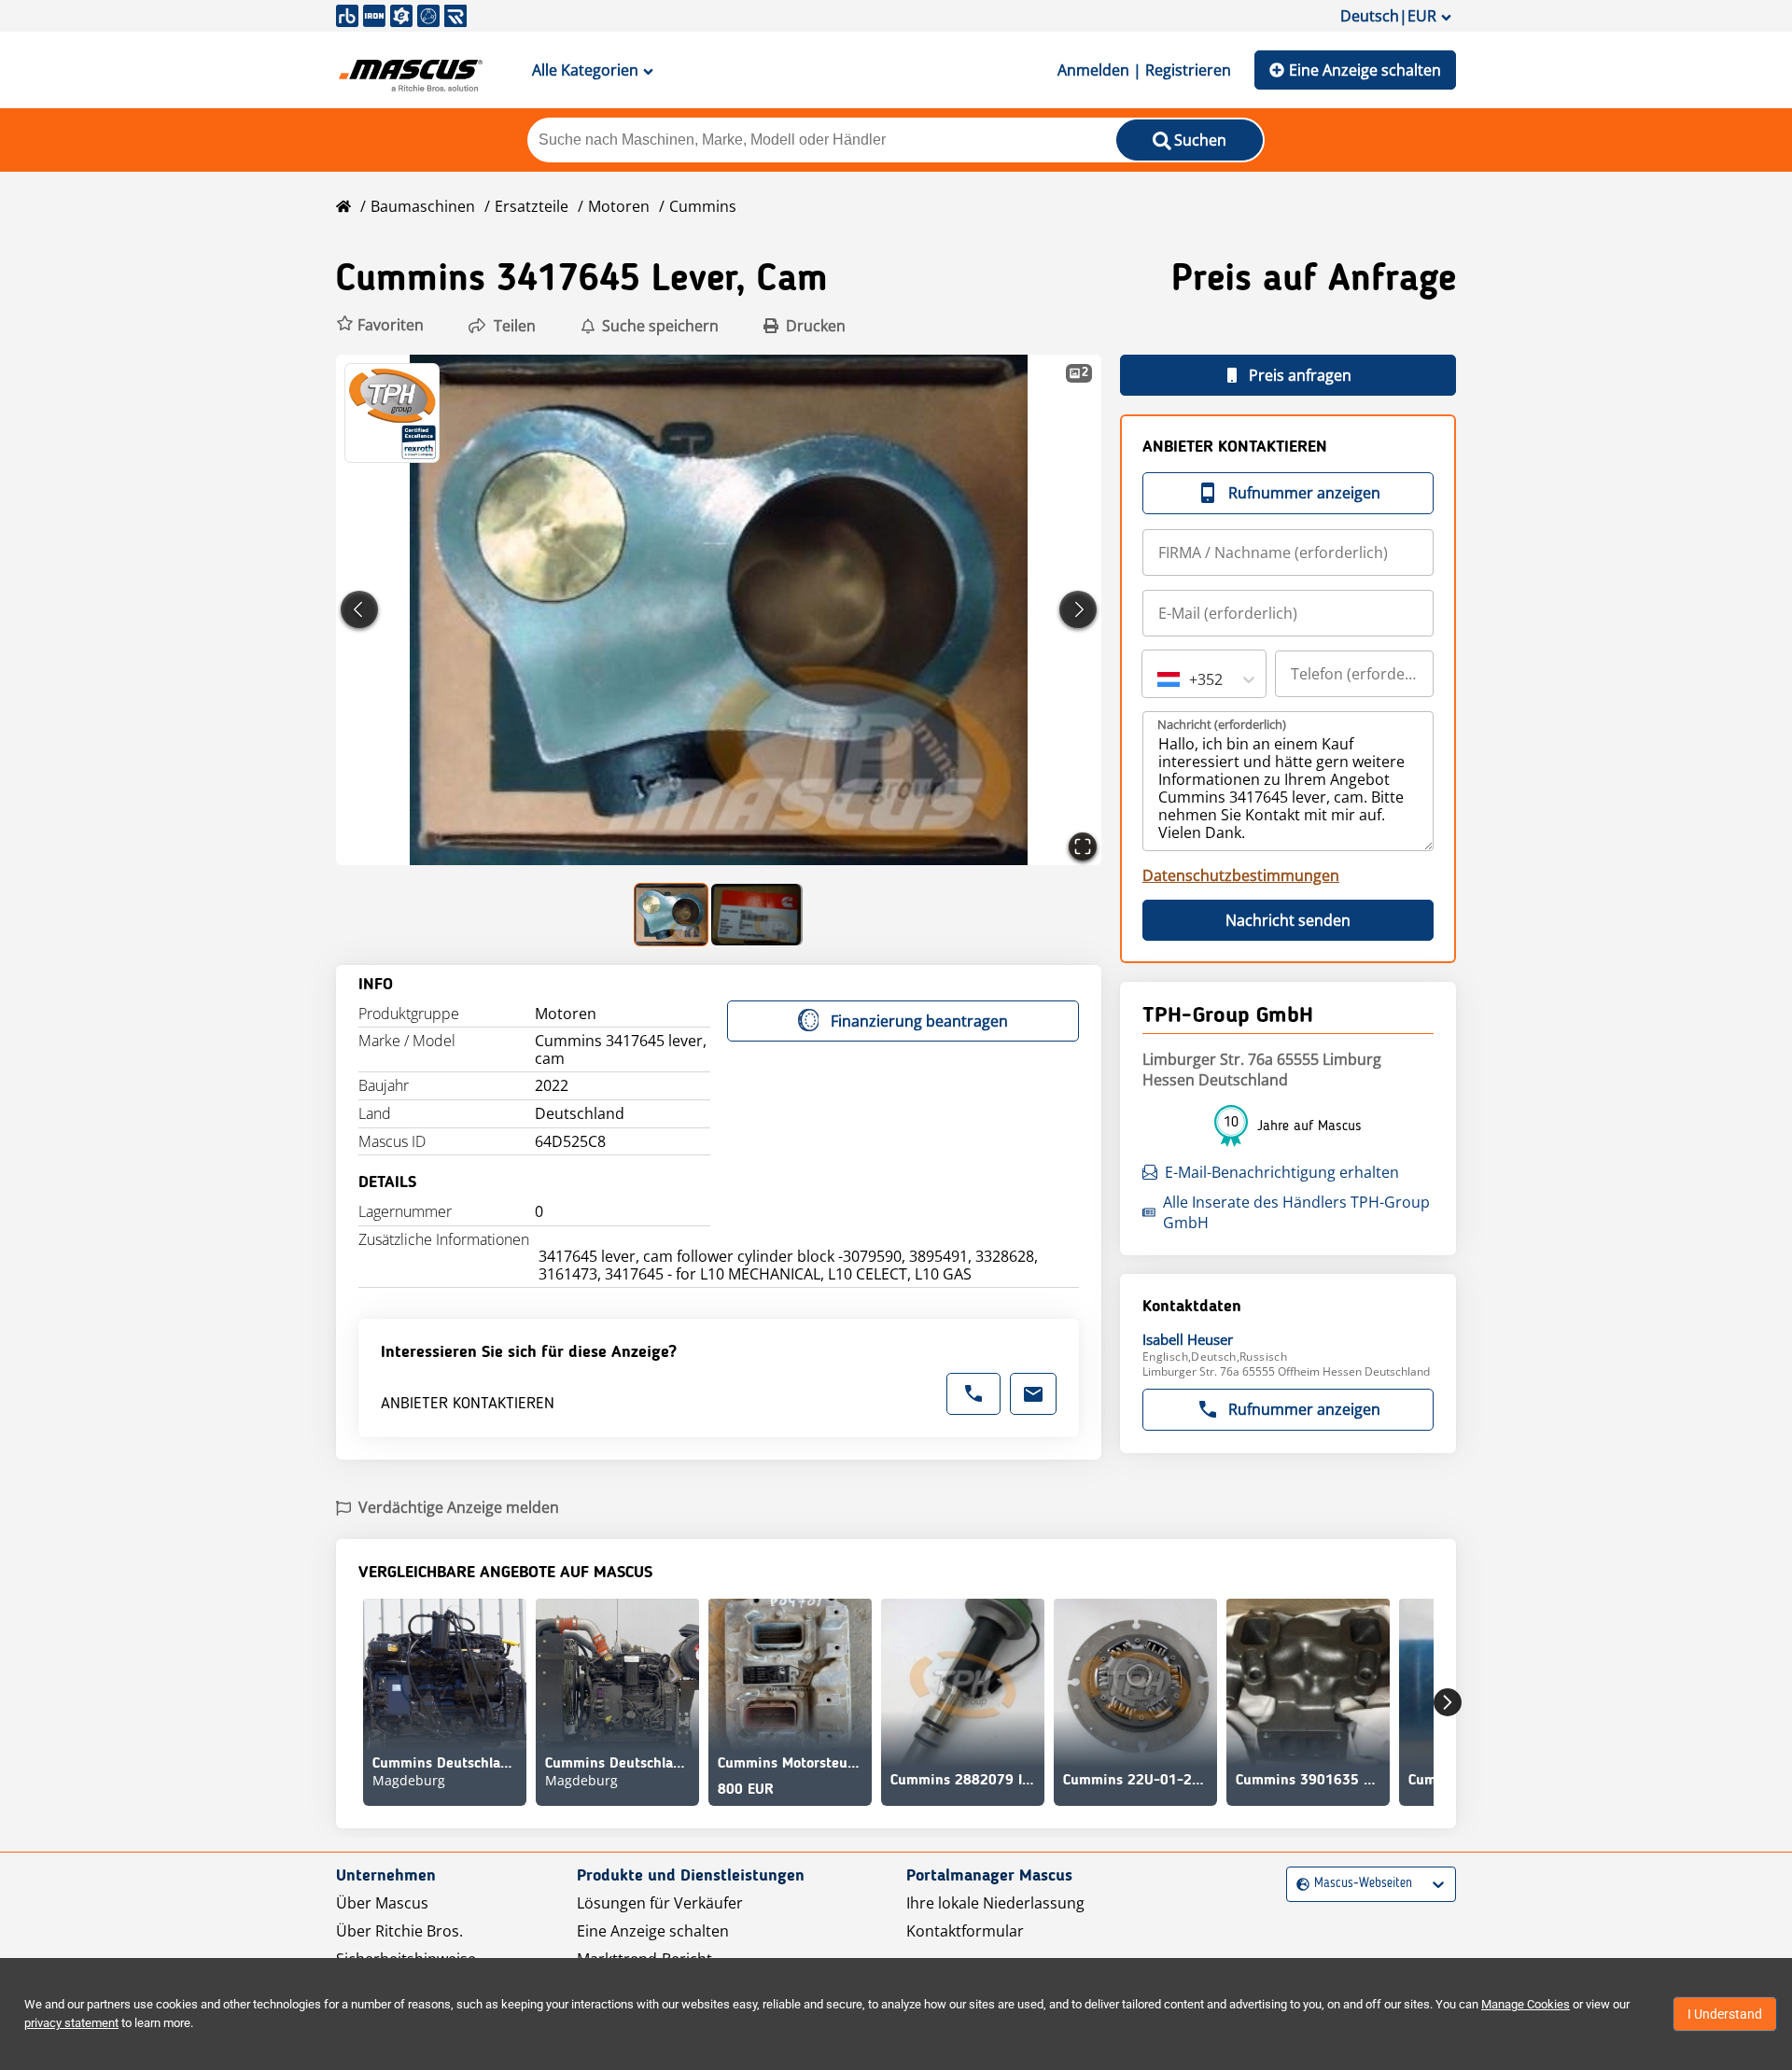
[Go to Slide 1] (672, 915)
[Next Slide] (1078, 609)
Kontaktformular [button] (965, 1931)
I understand (1725, 2014)
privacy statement (71, 2023)
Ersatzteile (532, 206)
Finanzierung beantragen (919, 1021)
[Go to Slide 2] (757, 915)
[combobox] (1159, 679)
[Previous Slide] (359, 609)
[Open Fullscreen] (1083, 846)
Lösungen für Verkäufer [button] (660, 1903)
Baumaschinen (423, 206)
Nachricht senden (1288, 920)
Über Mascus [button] (382, 1903)
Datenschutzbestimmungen (1241, 875)
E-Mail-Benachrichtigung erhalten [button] (1282, 1172)
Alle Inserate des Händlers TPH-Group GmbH (1296, 1212)
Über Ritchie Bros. (399, 1931)
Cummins (703, 206)
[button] (380, 325)
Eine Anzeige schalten (1365, 70)
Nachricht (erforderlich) (1222, 724)
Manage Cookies (1526, 2004)
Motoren (619, 206)
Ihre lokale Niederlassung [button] (995, 1903)
